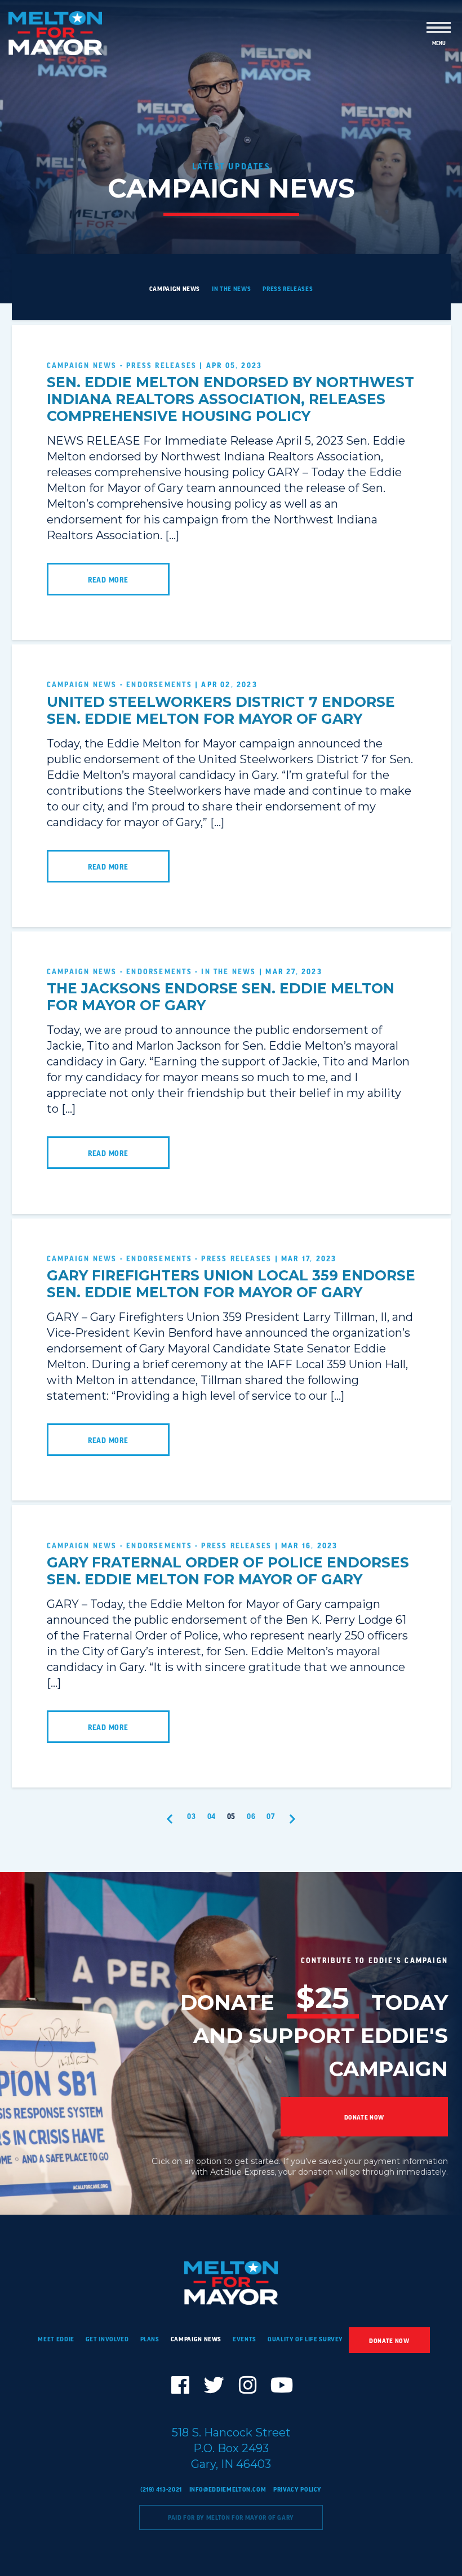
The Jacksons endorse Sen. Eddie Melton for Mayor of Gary (221, 997)
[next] (293, 1819)
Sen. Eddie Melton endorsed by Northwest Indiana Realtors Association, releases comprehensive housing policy (230, 399)
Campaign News (175, 289)
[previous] (170, 1819)
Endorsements (159, 684)
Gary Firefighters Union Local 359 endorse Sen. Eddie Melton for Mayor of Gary (231, 1284)
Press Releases (288, 289)
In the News (231, 289)
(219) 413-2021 (161, 2489)
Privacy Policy (297, 2489)
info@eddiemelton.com (228, 2489)
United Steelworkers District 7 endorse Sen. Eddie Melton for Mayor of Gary (221, 710)
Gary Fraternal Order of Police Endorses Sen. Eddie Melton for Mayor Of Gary (228, 1571)
